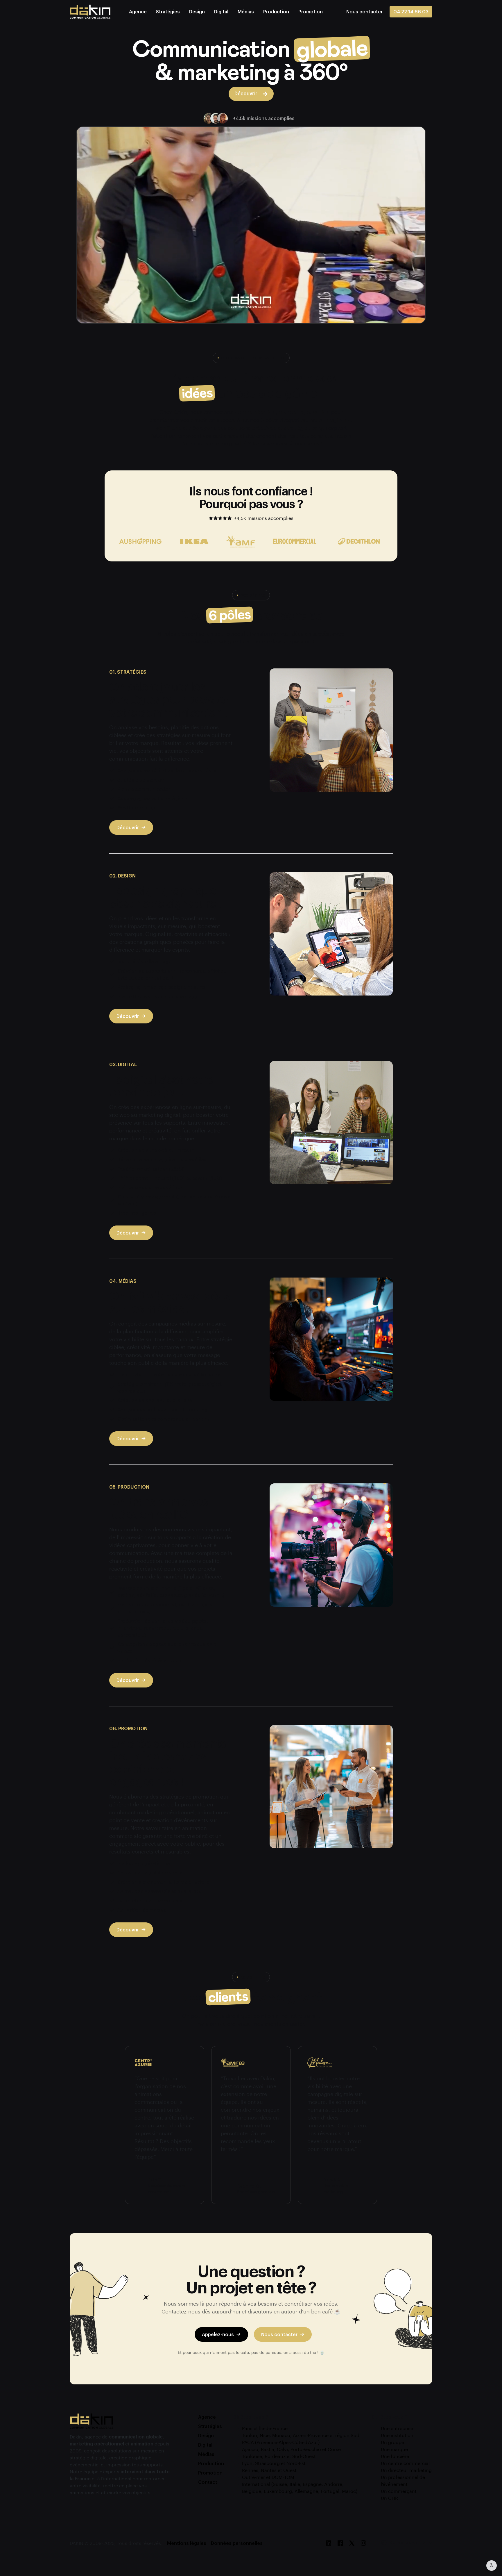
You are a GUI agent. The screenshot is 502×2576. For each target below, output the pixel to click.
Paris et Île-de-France (265, 2428)
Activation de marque (142, 1910)
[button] (364, 11)
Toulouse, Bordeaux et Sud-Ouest (279, 2456)
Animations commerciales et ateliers (159, 1891)
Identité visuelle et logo (145, 961)
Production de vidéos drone (149, 1660)
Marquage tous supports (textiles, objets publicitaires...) (165, 1608)
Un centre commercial (405, 2463)
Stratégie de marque (141, 780)
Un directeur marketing (406, 2470)
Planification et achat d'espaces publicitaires (169, 1374)
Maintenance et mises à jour (150, 1187)
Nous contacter (279, 2334)
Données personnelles (237, 2543)
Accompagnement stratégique (153, 798)
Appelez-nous (218, 2334)
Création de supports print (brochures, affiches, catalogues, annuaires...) (173, 974)
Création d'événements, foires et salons (164, 1882)
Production (276, 11)
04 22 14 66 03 (411, 11)
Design (197, 11)
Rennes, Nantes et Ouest (269, 2470)
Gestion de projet (138, 808)
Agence (138, 11)
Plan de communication (144, 789)
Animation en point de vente (150, 1873)
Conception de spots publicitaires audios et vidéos (168, 1648)
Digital (221, 11)
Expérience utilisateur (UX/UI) (151, 1169)
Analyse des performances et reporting (162, 1409)
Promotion (311, 11)
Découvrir (128, 827)
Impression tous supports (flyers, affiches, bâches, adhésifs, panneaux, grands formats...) (171, 1592)
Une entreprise (397, 2428)
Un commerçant (399, 2491)
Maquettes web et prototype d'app (157, 996)
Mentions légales (187, 2543)
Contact (208, 2482)
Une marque (394, 2449)
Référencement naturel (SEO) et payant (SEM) (170, 1178)
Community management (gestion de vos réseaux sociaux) (174, 1200)
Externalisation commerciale (150, 1900)
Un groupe (392, 2442)
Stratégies (168, 11)
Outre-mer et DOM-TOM (268, 2477)
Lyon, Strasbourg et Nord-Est (274, 2463)
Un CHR (389, 2498)
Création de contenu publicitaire (155, 1400)
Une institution (397, 2435)
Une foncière (395, 2456)
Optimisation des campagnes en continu (164, 1419)
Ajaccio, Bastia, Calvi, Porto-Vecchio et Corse (291, 2449)
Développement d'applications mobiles (162, 1159)
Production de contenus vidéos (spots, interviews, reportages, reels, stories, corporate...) (163, 1628)
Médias (246, 11)
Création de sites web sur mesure (156, 1150)
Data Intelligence (137, 1213)
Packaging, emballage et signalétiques (161, 987)
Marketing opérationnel (144, 1863)
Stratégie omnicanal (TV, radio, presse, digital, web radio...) (170, 1387)
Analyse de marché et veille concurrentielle (167, 770)
